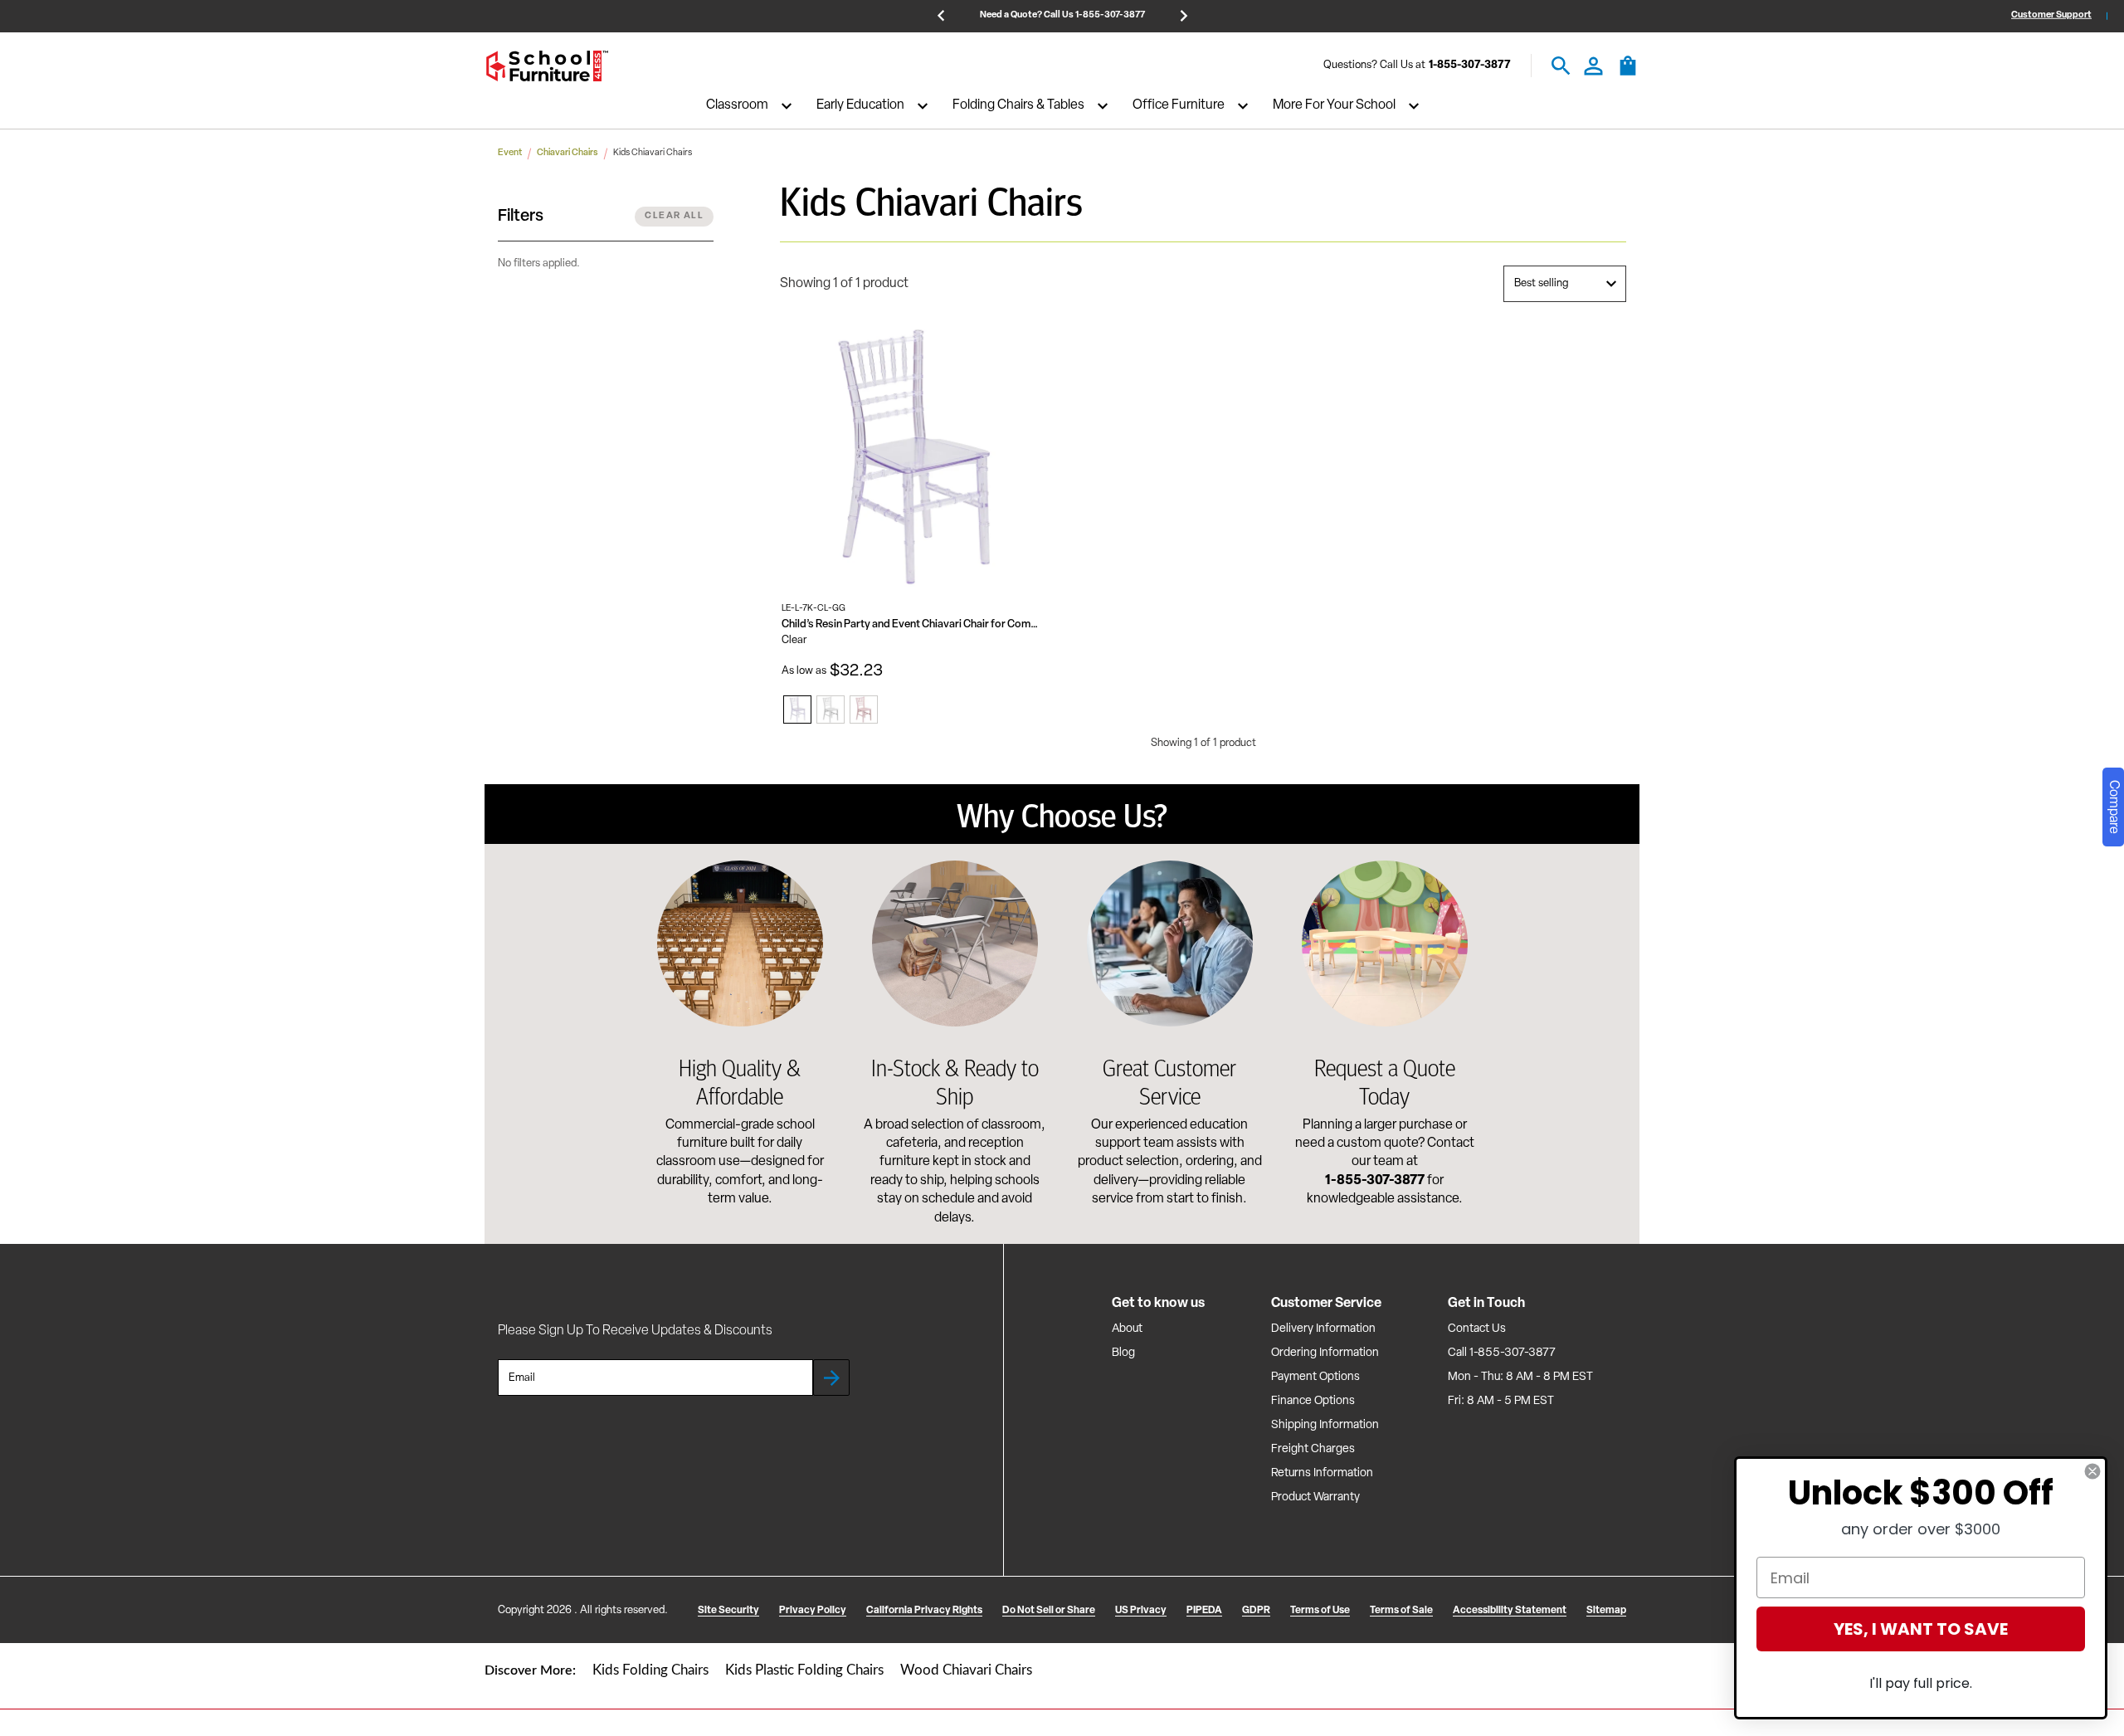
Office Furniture (1179, 106)
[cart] (1628, 74)
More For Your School (1334, 106)
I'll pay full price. (1921, 1683)
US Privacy (1141, 1611)
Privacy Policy (813, 1611)
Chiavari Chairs (568, 153)
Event (510, 153)
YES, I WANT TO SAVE (1921, 1629)
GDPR (1256, 1611)
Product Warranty (1315, 1497)
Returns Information (1322, 1473)
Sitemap (1606, 1611)
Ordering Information (1325, 1353)
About (1127, 1329)
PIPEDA (1204, 1611)
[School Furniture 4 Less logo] (547, 66)
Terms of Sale (1401, 1611)
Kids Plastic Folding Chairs (804, 1670)
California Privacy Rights (924, 1611)
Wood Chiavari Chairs (966, 1670)
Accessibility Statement (1510, 1611)
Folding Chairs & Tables (1018, 106)
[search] (1561, 66)
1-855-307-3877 (1470, 66)
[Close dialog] (2092, 1471)
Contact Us (1477, 1329)
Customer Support (2051, 15)
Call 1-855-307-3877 (1502, 1353)
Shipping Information (1325, 1425)
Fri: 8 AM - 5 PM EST (1501, 1401)
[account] (1593, 66)
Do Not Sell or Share (1049, 1611)
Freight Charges (1313, 1449)
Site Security (728, 1611)
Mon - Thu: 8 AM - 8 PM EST (1520, 1377)
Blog (1123, 1353)
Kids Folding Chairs (650, 1670)
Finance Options (1313, 1401)
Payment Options (1315, 1377)
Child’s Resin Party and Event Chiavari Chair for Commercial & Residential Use (913, 624)
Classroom (737, 106)
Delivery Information (1323, 1329)
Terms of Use (1320, 1611)
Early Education (860, 106)
